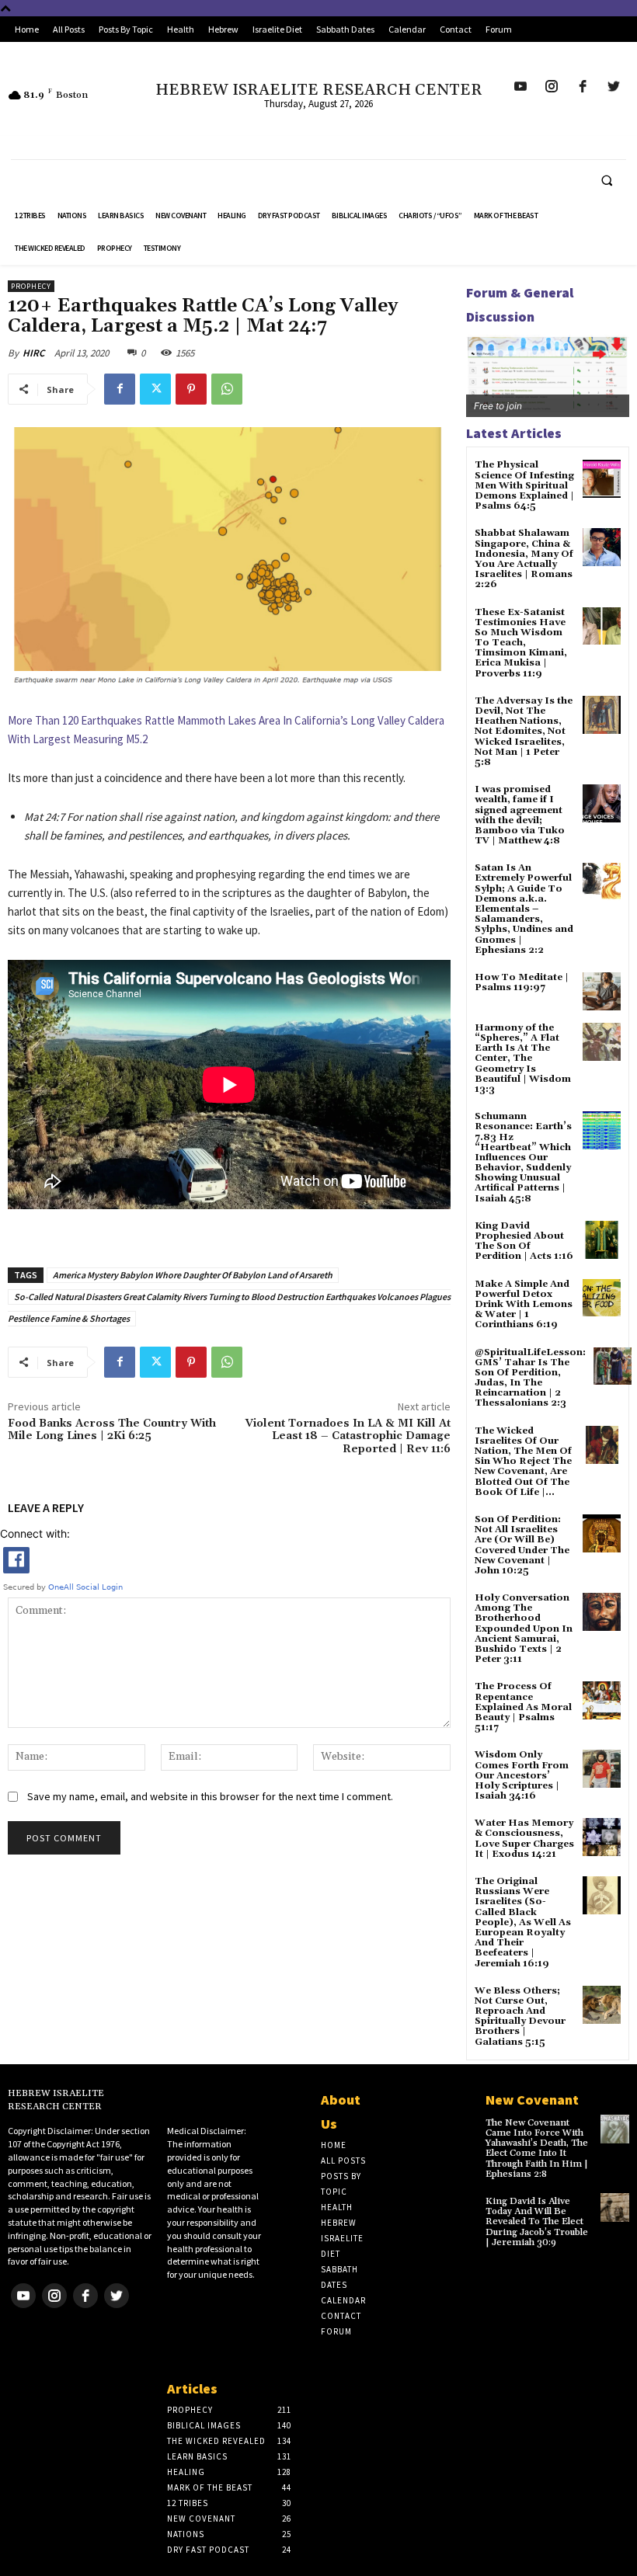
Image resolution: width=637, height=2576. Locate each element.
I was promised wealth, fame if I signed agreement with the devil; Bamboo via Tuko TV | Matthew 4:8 (520, 815)
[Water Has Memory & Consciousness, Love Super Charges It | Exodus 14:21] (602, 1837)
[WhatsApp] (227, 389)
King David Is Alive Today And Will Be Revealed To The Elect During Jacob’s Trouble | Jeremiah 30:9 (537, 2222)
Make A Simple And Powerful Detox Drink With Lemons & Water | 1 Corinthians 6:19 (524, 1305)
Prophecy (31, 286)
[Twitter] (155, 389)
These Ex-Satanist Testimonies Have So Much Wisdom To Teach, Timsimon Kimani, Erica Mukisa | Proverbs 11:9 (521, 643)
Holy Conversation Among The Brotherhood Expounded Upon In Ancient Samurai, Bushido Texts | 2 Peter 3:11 (524, 1629)
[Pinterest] (191, 389)
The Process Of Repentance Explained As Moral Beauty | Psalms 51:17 (523, 1707)
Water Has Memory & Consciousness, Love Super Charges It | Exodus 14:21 (524, 1839)
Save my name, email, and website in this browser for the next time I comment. (210, 1796)
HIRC (33, 353)
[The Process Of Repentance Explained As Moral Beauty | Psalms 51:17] (602, 1700)
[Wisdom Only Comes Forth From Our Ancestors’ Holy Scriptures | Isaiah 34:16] (602, 1769)
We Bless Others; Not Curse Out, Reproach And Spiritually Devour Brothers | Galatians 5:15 (520, 2016)
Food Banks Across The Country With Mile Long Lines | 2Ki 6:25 (112, 1430)
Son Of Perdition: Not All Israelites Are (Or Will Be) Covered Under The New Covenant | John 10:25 (522, 1545)
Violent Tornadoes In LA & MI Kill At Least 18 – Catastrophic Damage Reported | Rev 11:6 (348, 1437)
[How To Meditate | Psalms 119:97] (602, 991)
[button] (607, 180)
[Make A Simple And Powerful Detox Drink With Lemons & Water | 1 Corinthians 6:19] (602, 1298)
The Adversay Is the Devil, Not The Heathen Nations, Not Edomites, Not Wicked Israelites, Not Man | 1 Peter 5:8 (524, 732)
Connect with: (35, 1533)
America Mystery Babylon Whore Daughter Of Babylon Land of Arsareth (193, 1275)
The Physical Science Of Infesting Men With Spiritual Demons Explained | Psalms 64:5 (524, 485)
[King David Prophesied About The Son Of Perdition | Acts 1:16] (602, 1240)
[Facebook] (120, 389)
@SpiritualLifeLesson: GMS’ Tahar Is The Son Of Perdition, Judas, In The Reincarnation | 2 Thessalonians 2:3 (530, 1378)
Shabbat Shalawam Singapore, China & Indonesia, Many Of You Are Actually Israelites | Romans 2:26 (524, 559)
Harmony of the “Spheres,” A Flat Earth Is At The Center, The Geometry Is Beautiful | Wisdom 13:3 (523, 1059)
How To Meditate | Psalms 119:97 (522, 982)
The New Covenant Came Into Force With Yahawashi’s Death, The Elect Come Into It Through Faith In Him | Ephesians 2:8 (537, 2148)
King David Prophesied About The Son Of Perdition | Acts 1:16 (524, 1241)
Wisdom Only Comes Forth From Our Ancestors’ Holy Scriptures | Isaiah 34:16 (522, 1775)
